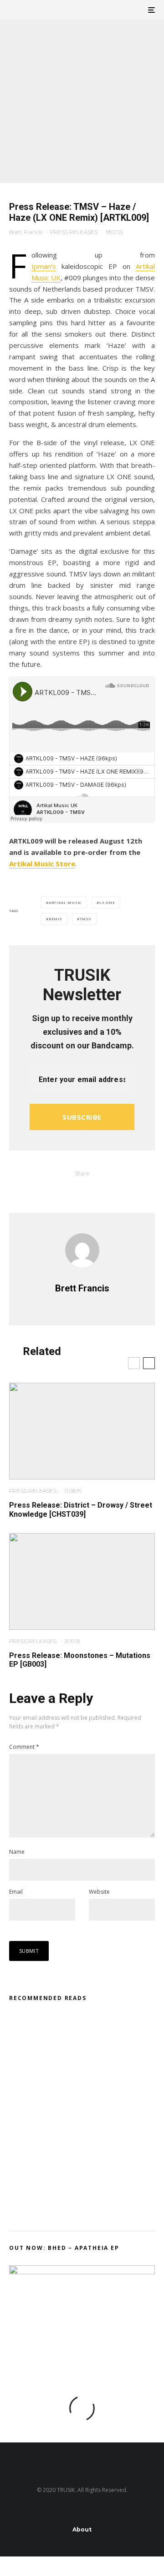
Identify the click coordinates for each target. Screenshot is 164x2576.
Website (99, 1892)
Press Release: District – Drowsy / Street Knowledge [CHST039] (81, 1509)
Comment (24, 1747)
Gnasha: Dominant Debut (90, 2159)
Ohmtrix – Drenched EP (88, 2116)
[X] (38, 2511)
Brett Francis (26, 232)
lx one (107, 902)
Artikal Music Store (42, 864)
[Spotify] (144, 2511)
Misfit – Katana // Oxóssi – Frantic (93, 2030)
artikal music (65, 902)
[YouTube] (91, 2511)
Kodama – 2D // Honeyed (90, 2073)
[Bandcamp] (109, 2511)
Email (16, 1892)
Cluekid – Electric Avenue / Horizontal (94, 2203)
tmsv (86, 919)
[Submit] (82, 1189)
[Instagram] (55, 2511)
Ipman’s (44, 266)
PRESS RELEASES (74, 232)
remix (56, 919)
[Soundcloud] (73, 2511)
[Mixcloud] (126, 2511)
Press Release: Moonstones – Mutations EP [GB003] (80, 1660)
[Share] (58, 1189)
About (82, 2529)
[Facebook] (20, 2511)
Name (17, 1852)
